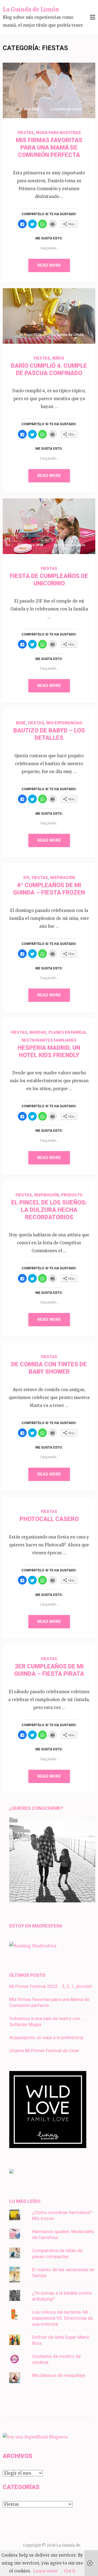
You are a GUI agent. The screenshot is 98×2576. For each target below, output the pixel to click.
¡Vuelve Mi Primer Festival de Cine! (44, 2051)
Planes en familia (67, 1032)
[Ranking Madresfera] (33, 1946)
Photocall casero (49, 1519)
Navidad (38, 1032)
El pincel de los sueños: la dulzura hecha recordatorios (49, 1210)
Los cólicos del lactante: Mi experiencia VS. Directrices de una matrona (62, 2318)
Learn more (45, 2571)
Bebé (21, 723)
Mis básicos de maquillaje (59, 2375)
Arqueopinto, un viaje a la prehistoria (46, 2037)
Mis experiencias (64, 723)
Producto (72, 1195)
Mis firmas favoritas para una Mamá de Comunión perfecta (49, 147)
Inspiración (62, 878)
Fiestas (26, 133)
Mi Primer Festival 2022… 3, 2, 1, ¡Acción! (51, 1986)
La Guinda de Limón (31, 9)
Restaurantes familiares (49, 1040)
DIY (26, 878)
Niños (58, 358)
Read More (49, 265)
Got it (70, 2571)
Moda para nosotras (58, 133)
